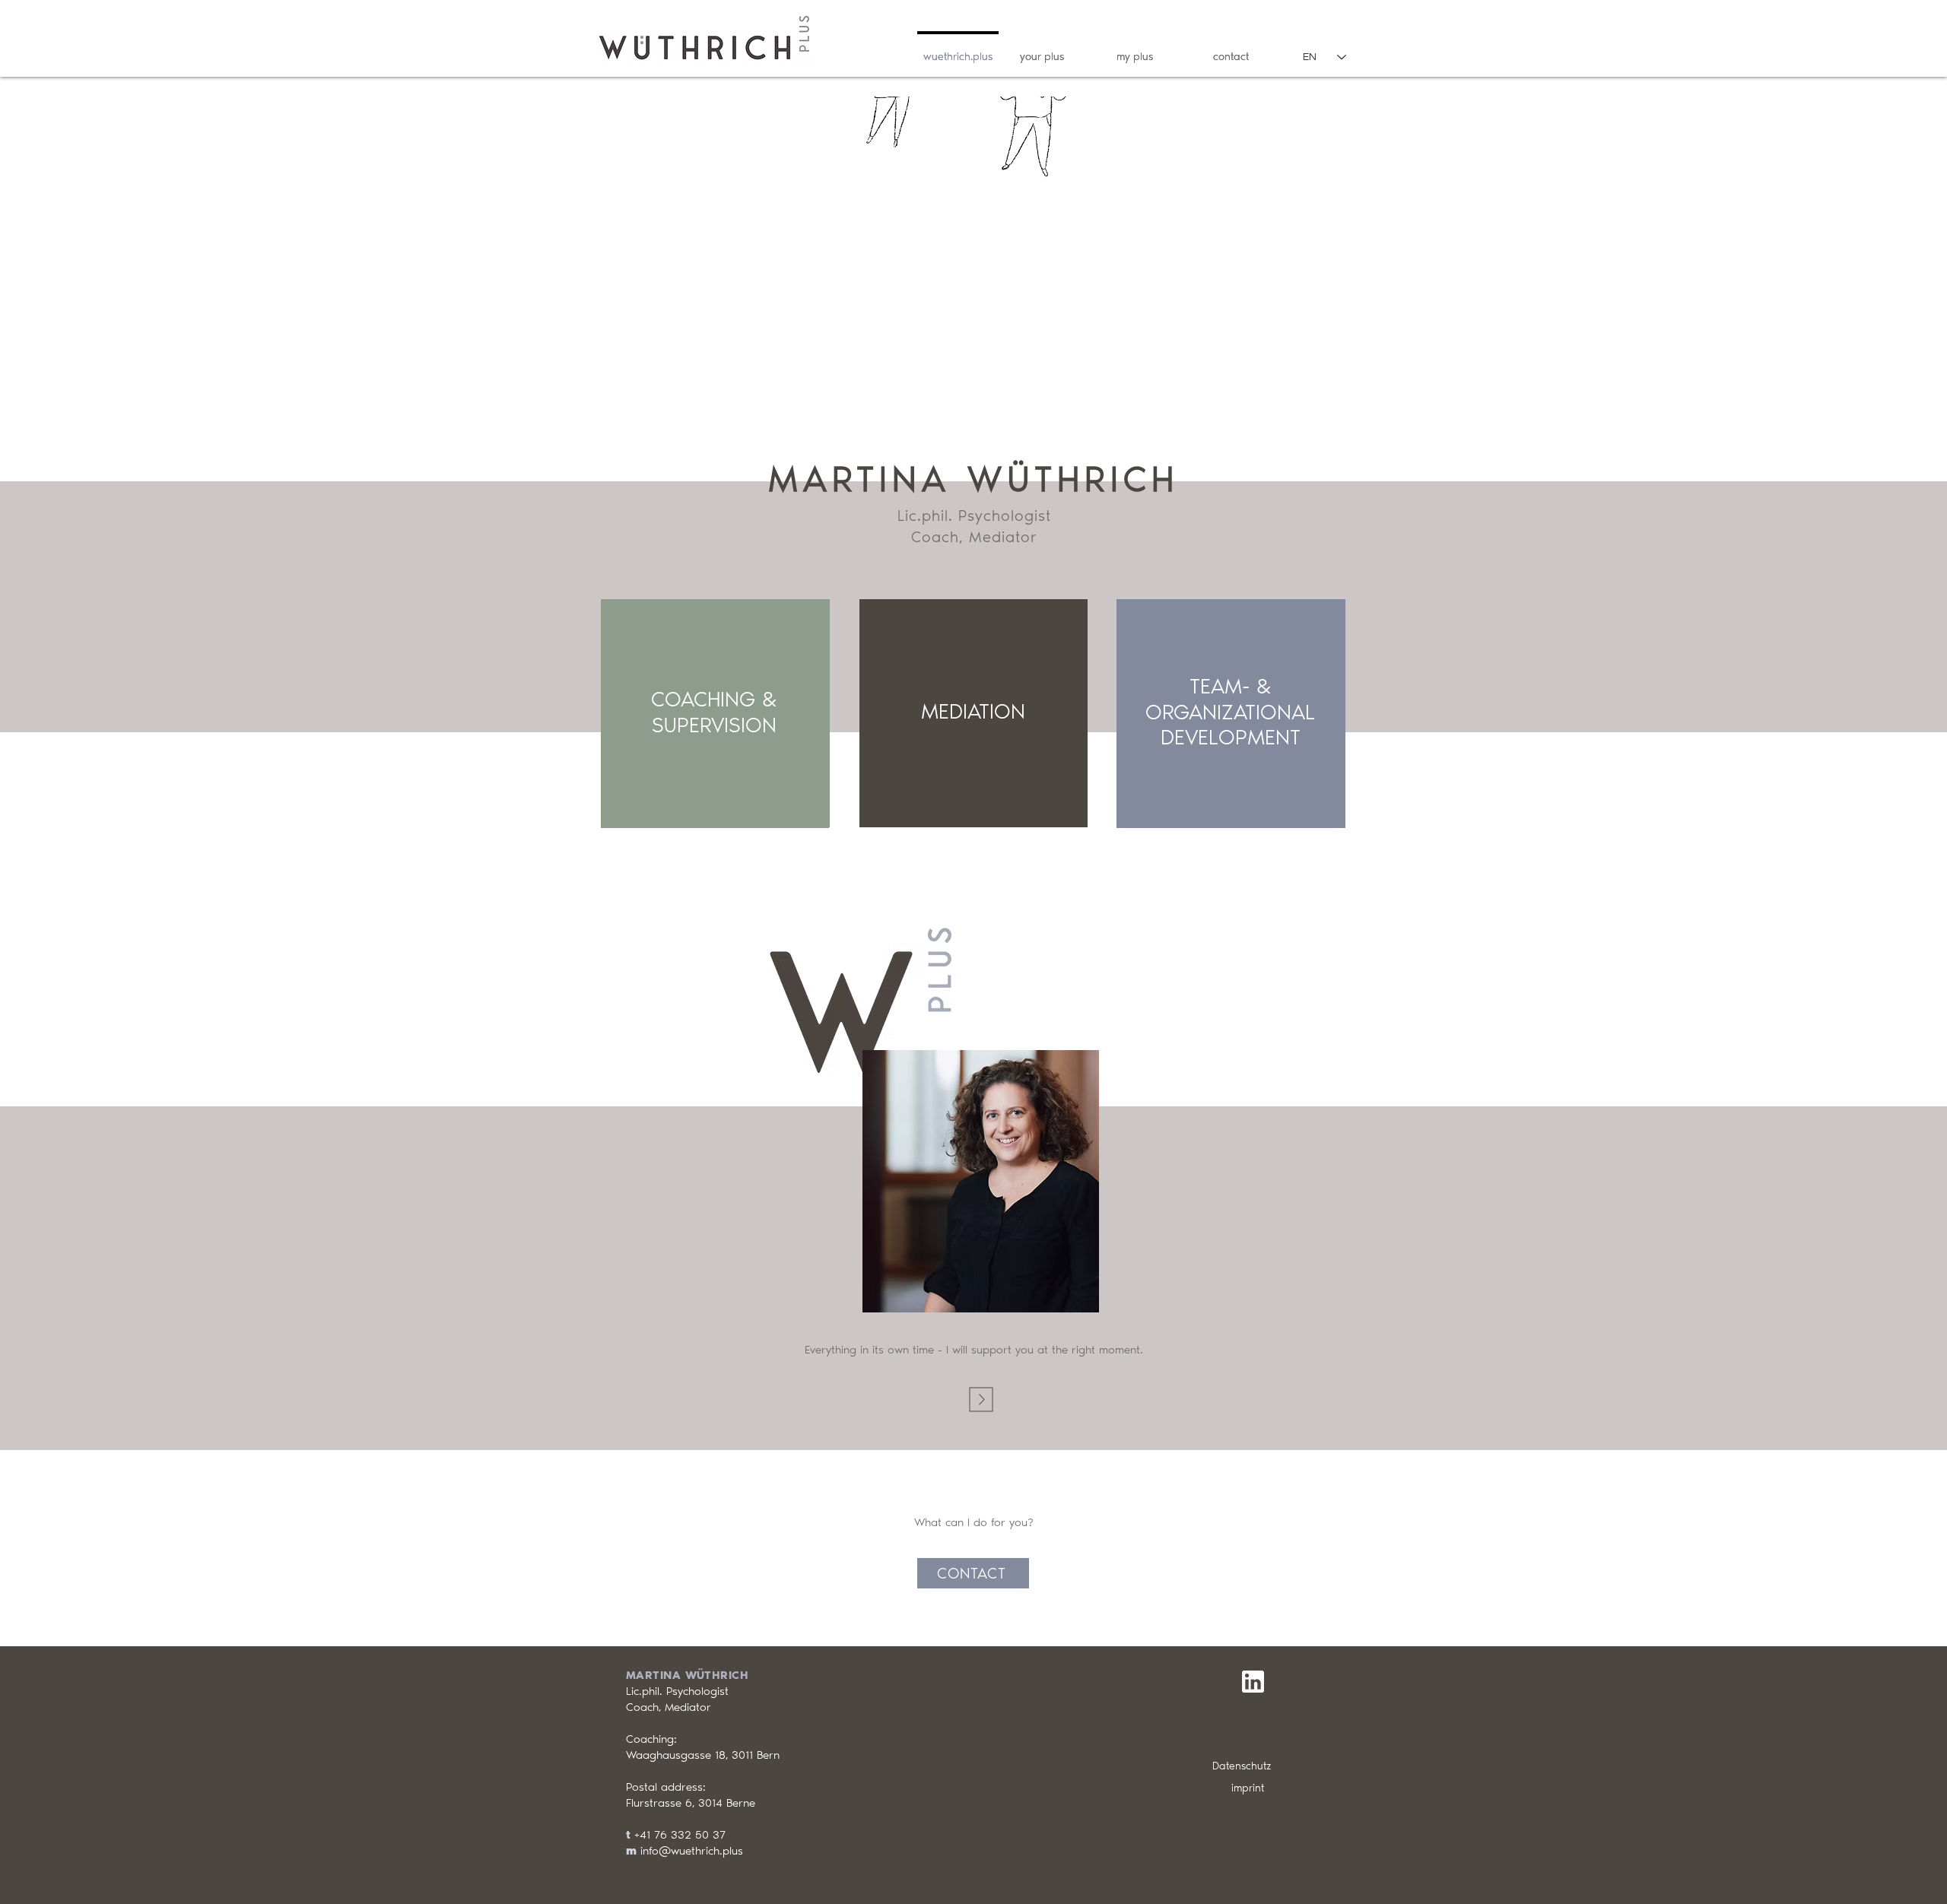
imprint (1248, 1788)
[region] (715, 714)
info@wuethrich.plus (692, 1851)
